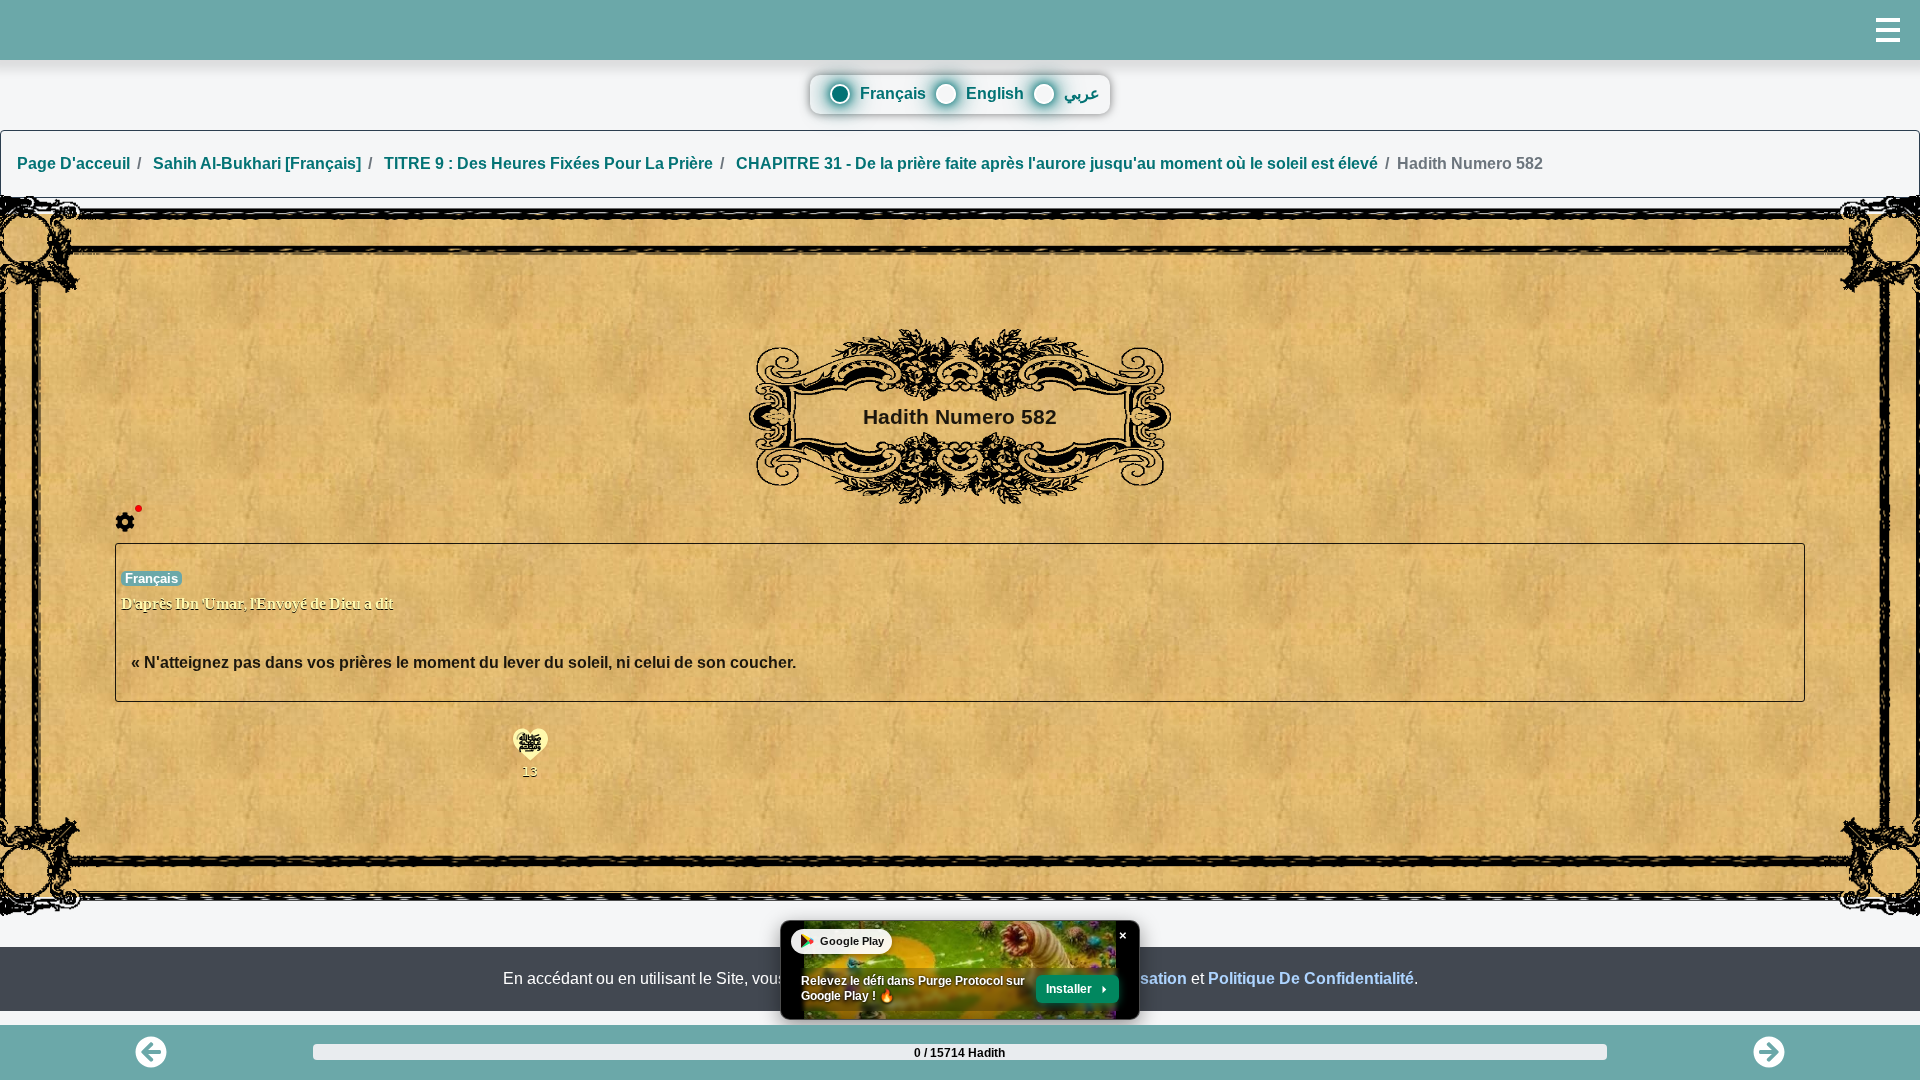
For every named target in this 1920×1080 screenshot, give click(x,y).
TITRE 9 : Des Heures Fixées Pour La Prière (546, 163)
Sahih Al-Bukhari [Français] (255, 163)
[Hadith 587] (151, 1058)
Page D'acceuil (73, 163)
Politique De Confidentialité (1311, 978)
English (995, 93)
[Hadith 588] (1769, 1058)
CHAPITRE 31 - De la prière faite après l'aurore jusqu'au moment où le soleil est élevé (1055, 163)
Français (893, 93)
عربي (1082, 93)
